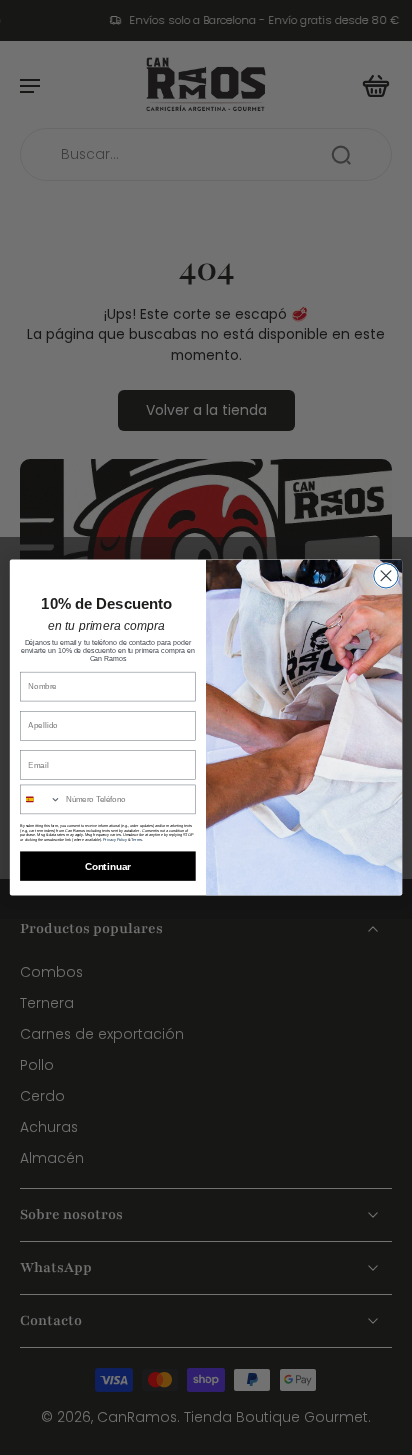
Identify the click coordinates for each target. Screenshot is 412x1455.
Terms (136, 839)
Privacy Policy (115, 839)
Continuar (108, 866)
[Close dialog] (386, 575)
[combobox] (41, 799)
